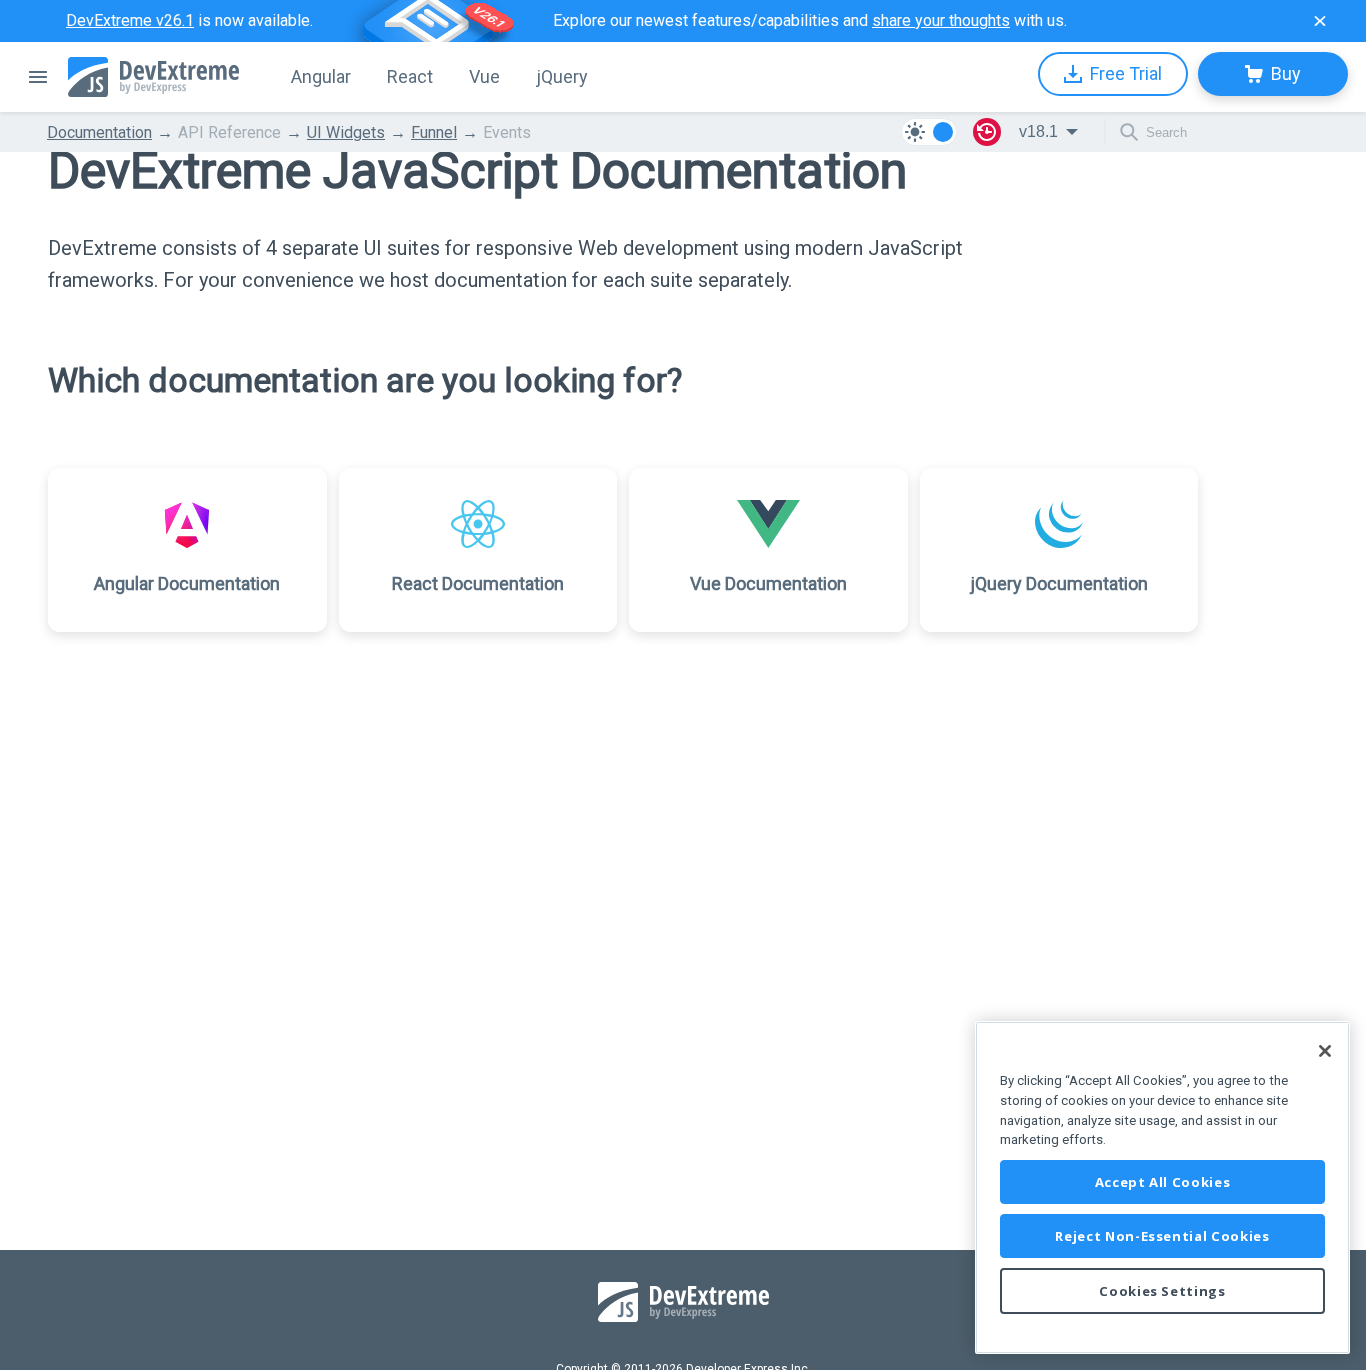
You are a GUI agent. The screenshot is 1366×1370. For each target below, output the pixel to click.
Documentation (99, 132)
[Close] (1325, 1051)
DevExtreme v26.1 (130, 20)
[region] (1162, 1187)
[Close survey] (1320, 21)
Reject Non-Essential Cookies (1162, 1236)
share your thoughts (941, 20)
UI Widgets (346, 132)
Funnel (434, 132)
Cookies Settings (1162, 1291)
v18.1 (1038, 131)
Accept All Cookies (1163, 1182)
